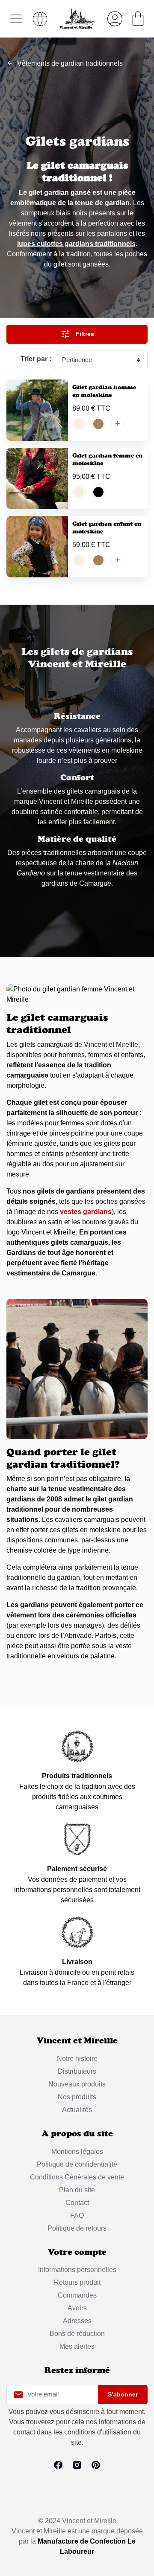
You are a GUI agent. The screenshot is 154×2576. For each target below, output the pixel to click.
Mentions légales (77, 2151)
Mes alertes (77, 2346)
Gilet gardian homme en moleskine (104, 391)
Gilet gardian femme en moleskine (107, 459)
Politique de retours (77, 2228)
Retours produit (77, 2282)
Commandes (77, 2295)
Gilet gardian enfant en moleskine (107, 527)
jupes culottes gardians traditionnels (76, 244)
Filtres (77, 334)
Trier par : (36, 359)
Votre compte (77, 2252)
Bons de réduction (77, 2334)
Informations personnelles (77, 2270)
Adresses (77, 2321)
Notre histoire (77, 2059)
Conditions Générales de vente (77, 2177)
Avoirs (77, 2308)
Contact (77, 2203)
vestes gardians (86, 1212)
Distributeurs (77, 2071)
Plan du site (77, 2190)
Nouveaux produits (77, 2084)
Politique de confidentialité (77, 2164)
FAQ (77, 2215)
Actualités (77, 2110)
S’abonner (123, 2394)
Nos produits (77, 2097)
